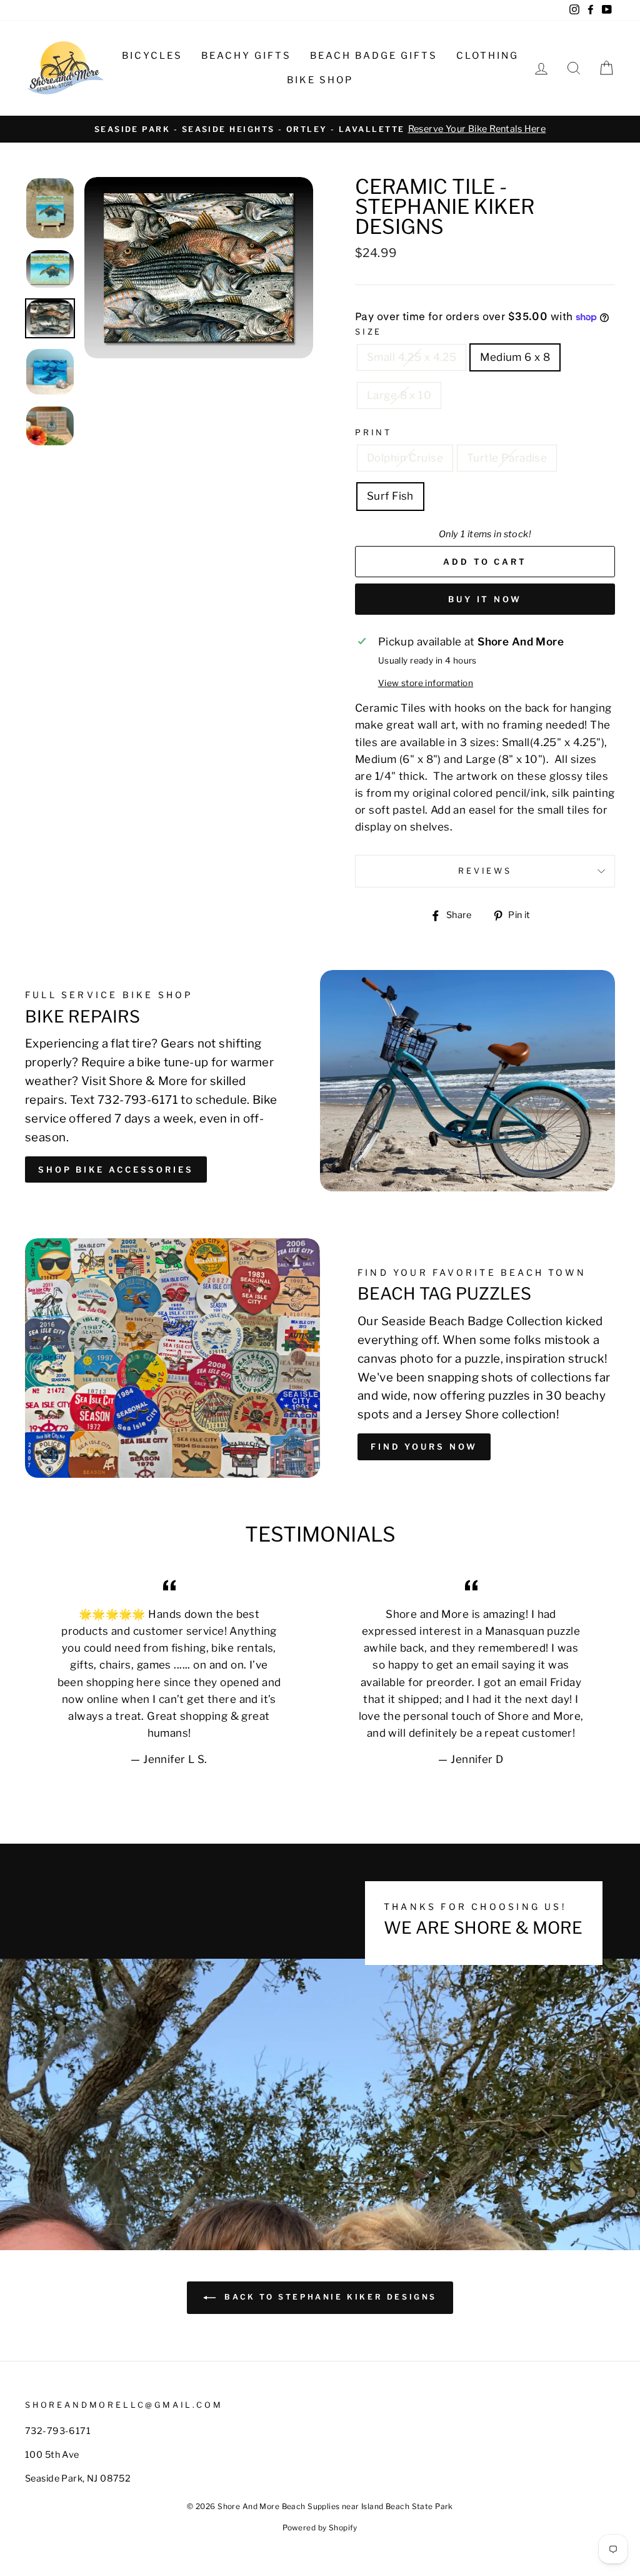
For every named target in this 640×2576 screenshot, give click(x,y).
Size (368, 332)
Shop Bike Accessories (116, 1169)
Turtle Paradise (507, 458)
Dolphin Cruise (405, 458)
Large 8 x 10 (399, 395)
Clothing (487, 56)
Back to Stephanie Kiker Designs (329, 2297)
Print (373, 432)
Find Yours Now (424, 1447)
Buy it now (485, 599)
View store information (426, 683)
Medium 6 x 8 (515, 357)
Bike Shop (320, 80)
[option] (320, 129)
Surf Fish (390, 496)
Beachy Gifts (246, 56)
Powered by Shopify (320, 2528)
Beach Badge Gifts (374, 56)
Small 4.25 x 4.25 (412, 357)
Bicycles (152, 56)
